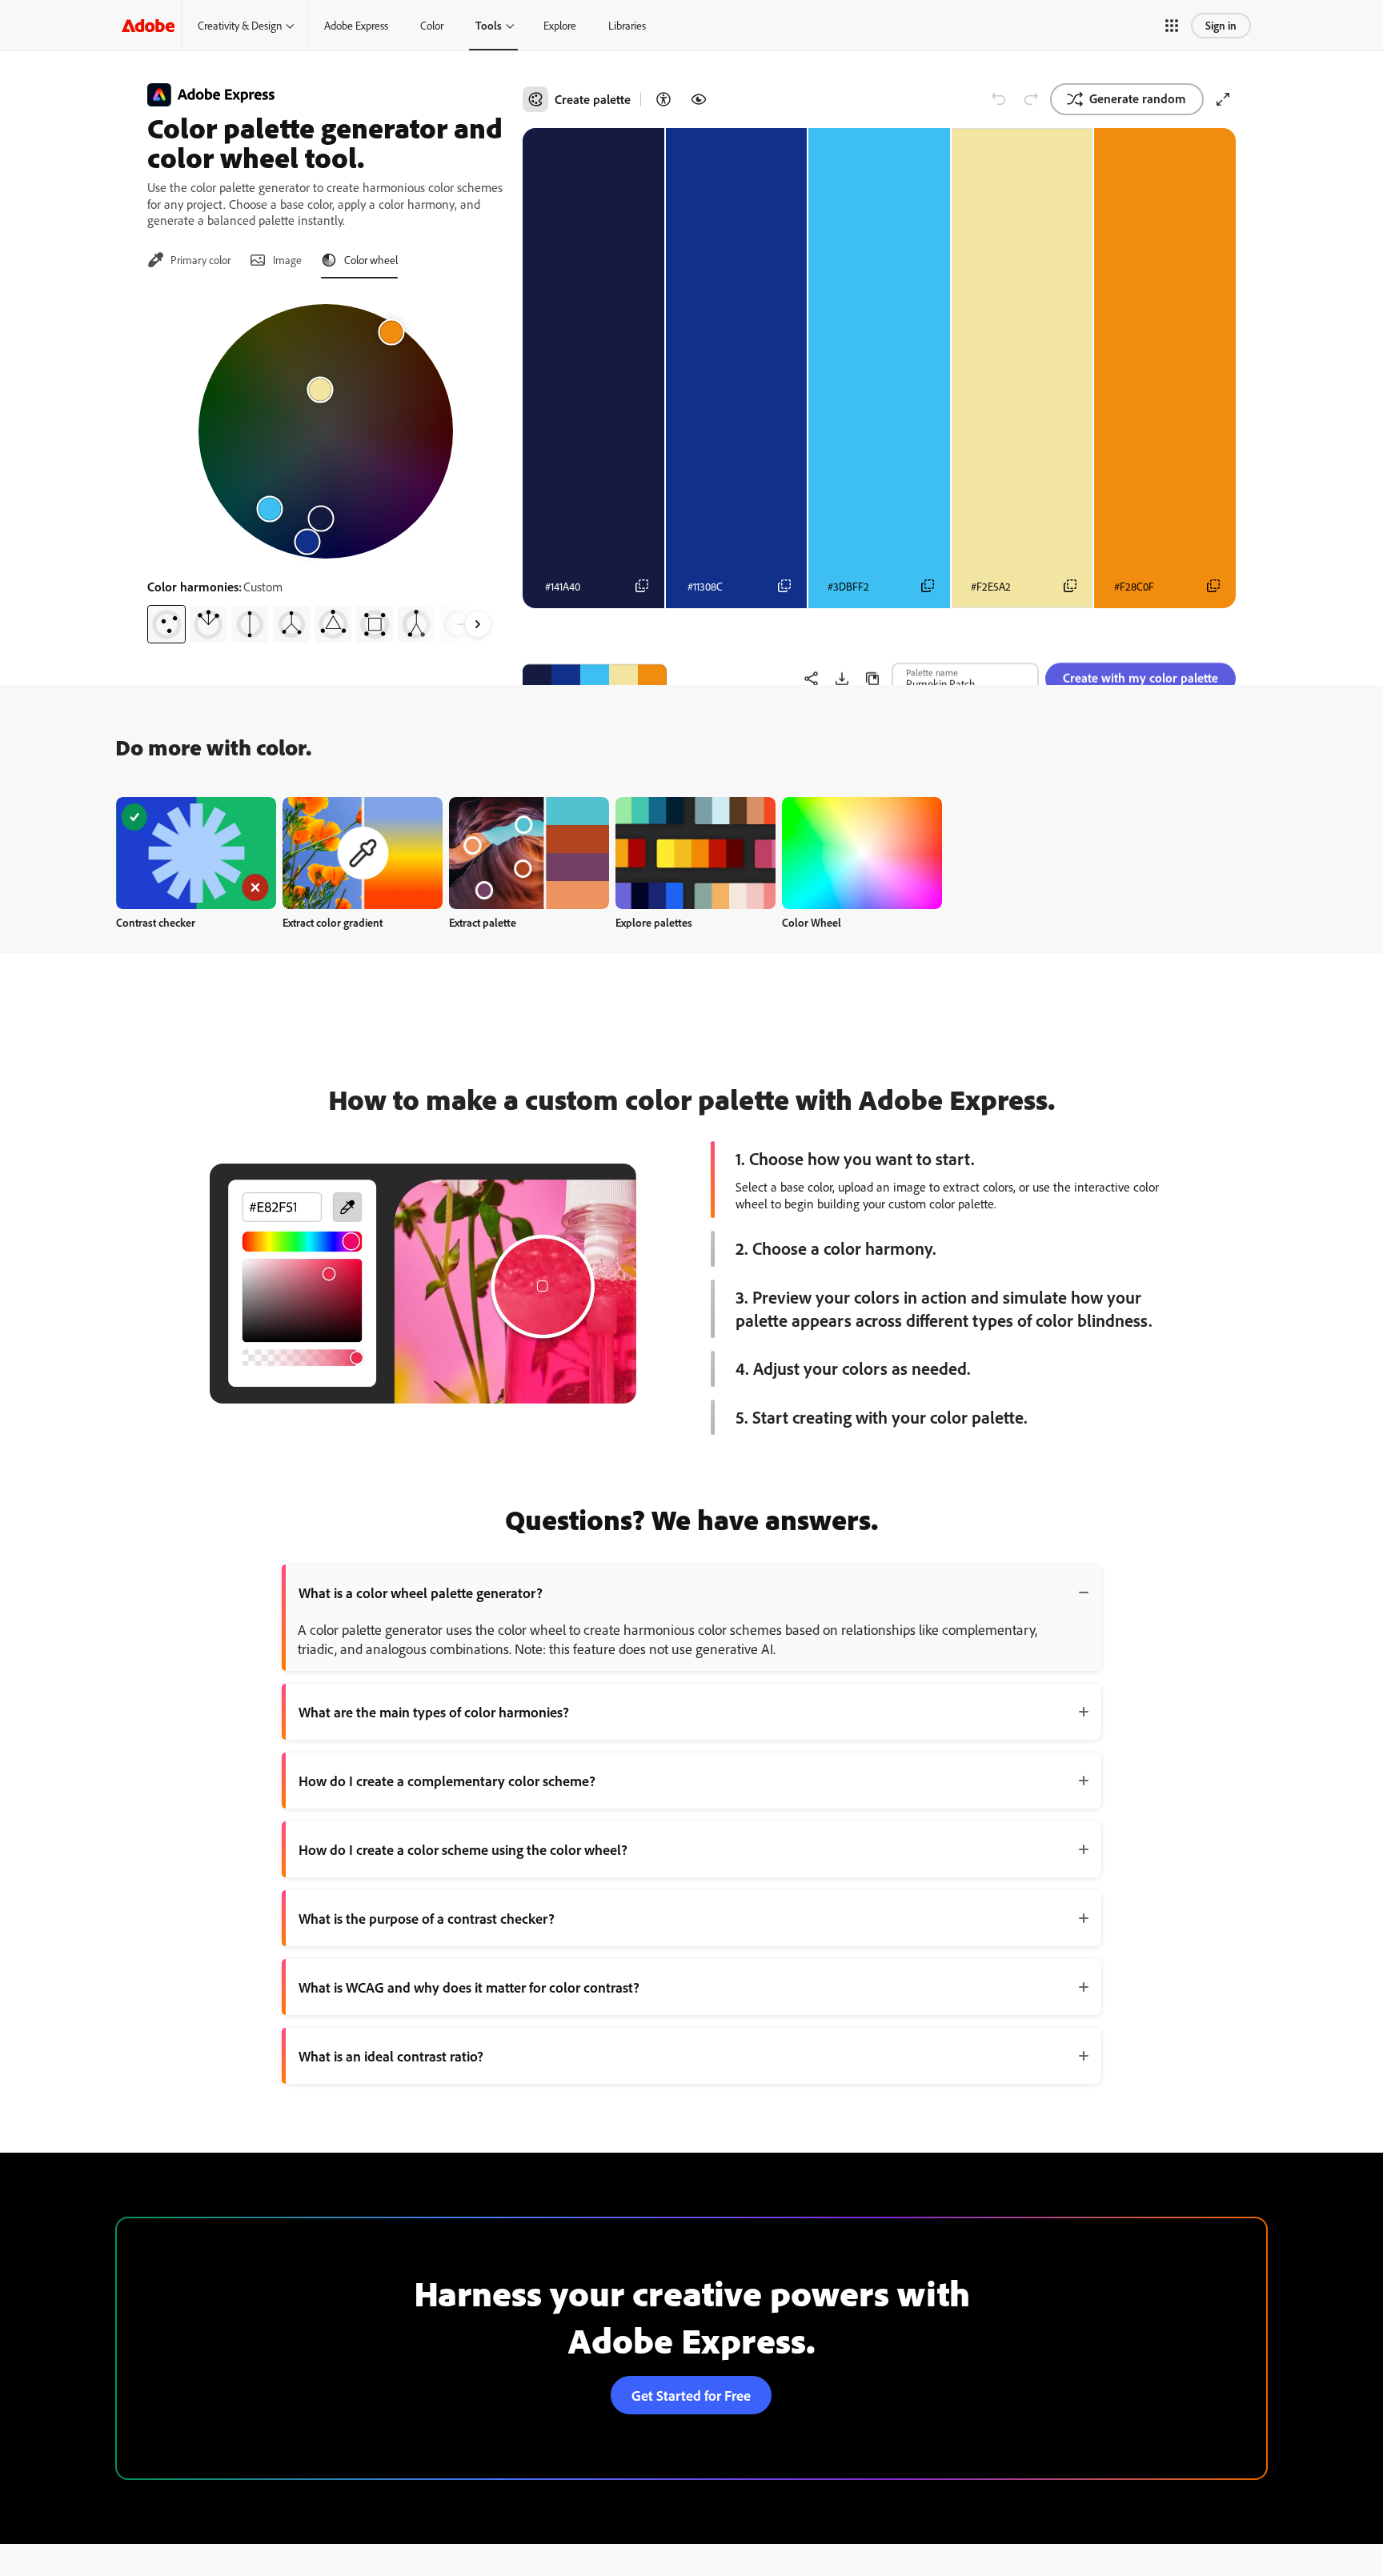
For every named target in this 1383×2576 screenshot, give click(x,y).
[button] (1172, 26)
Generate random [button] (1138, 98)
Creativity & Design (240, 25)
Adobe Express (356, 25)
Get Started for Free (691, 2395)
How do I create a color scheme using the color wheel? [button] (463, 1849)
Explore (560, 25)
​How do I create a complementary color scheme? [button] (447, 1781)
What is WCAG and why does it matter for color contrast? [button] (469, 1987)
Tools (489, 25)
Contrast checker (156, 922)
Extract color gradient (333, 922)
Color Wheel (812, 922)
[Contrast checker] (663, 99)
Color (432, 25)
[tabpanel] (325, 467)
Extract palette (483, 922)
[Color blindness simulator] (699, 99)
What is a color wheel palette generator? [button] (421, 1592)
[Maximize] (1223, 99)
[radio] (166, 624)
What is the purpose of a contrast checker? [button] (427, 1918)
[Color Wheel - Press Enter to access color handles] (326, 431)
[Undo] (999, 99)
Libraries (627, 25)
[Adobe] (148, 25)
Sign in (1221, 25)
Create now (196, 853)
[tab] (189, 260)
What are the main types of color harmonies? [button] (434, 1712)
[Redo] (1031, 99)
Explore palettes (654, 922)
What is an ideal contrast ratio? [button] (391, 2056)
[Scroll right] (478, 624)
